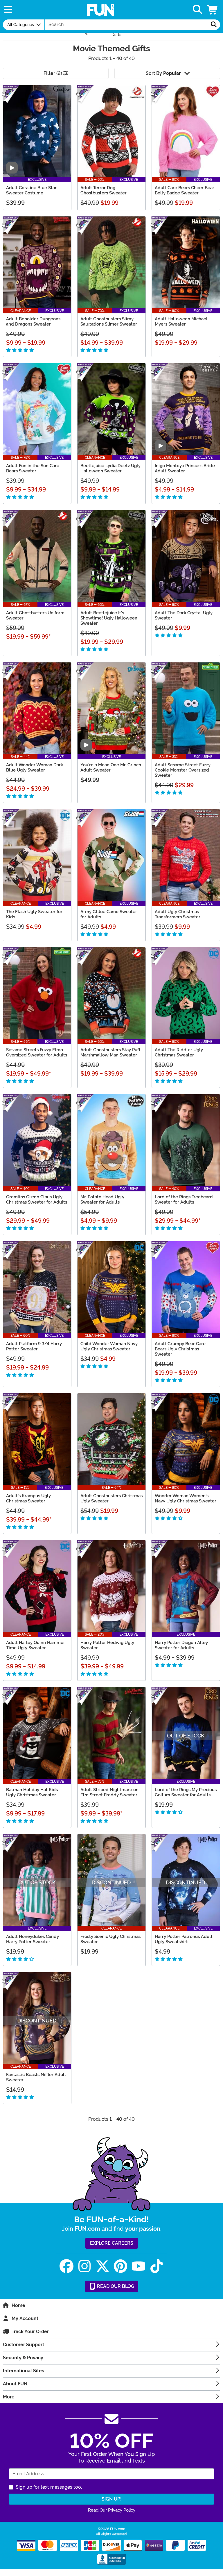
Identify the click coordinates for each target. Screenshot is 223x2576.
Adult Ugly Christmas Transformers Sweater (178, 914)
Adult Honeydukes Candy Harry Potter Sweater (33, 1939)
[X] (102, 2266)
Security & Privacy (23, 2358)
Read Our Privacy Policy (112, 2510)
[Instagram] (84, 2266)
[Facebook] (66, 2266)
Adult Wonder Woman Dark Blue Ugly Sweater (35, 767)
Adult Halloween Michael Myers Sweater (181, 321)
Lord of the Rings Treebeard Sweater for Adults (184, 1200)
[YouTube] (139, 2266)
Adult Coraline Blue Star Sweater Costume (31, 190)
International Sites (24, 2371)
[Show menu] (8, 10)
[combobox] (126, 25)
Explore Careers (112, 2243)
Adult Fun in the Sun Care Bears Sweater (33, 468)
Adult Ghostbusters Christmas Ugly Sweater (111, 1498)
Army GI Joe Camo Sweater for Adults (109, 914)
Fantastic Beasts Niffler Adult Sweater (36, 2077)
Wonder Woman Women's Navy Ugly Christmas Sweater (186, 1498)
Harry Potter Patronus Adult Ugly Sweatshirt (184, 1939)
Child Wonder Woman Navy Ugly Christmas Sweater (109, 1346)
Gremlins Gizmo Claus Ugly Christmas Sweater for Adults (37, 1200)
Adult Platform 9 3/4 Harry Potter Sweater (34, 1346)
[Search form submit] (214, 25)
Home (18, 2305)
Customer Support (24, 2345)
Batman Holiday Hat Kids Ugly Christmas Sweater (32, 1792)
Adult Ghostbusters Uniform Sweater (35, 615)
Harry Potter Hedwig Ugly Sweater (107, 1645)
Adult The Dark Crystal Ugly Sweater (184, 615)
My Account (25, 2318)
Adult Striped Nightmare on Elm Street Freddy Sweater (109, 1792)
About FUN (15, 2384)
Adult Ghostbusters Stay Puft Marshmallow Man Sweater (110, 1052)
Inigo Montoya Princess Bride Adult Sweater (185, 468)
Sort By (163, 73)
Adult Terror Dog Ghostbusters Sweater (104, 190)
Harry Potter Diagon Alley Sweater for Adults (181, 1645)
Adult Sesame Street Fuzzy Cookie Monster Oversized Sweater (183, 770)
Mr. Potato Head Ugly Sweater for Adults (102, 1200)
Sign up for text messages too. (49, 2487)
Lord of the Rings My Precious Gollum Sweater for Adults (186, 1792)
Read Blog (115, 2286)
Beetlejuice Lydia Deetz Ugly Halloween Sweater (110, 468)
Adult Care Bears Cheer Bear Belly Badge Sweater (185, 190)
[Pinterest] (121, 2266)
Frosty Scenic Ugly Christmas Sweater (110, 1939)
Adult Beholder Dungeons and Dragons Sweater (33, 321)
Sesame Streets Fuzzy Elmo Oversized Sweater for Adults (37, 1052)
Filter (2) (53, 73)
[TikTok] (157, 2266)
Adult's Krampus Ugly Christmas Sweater (28, 1498)
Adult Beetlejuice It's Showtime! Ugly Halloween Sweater (109, 618)
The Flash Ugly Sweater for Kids (34, 914)
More (9, 2397)
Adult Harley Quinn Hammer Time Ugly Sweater (36, 1645)
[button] (213, 10)
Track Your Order (30, 2332)
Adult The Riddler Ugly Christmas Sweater (179, 1052)
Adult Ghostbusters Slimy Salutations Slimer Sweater (109, 321)
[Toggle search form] (197, 10)
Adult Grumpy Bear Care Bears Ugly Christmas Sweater (180, 1349)
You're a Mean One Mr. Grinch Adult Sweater (111, 767)
